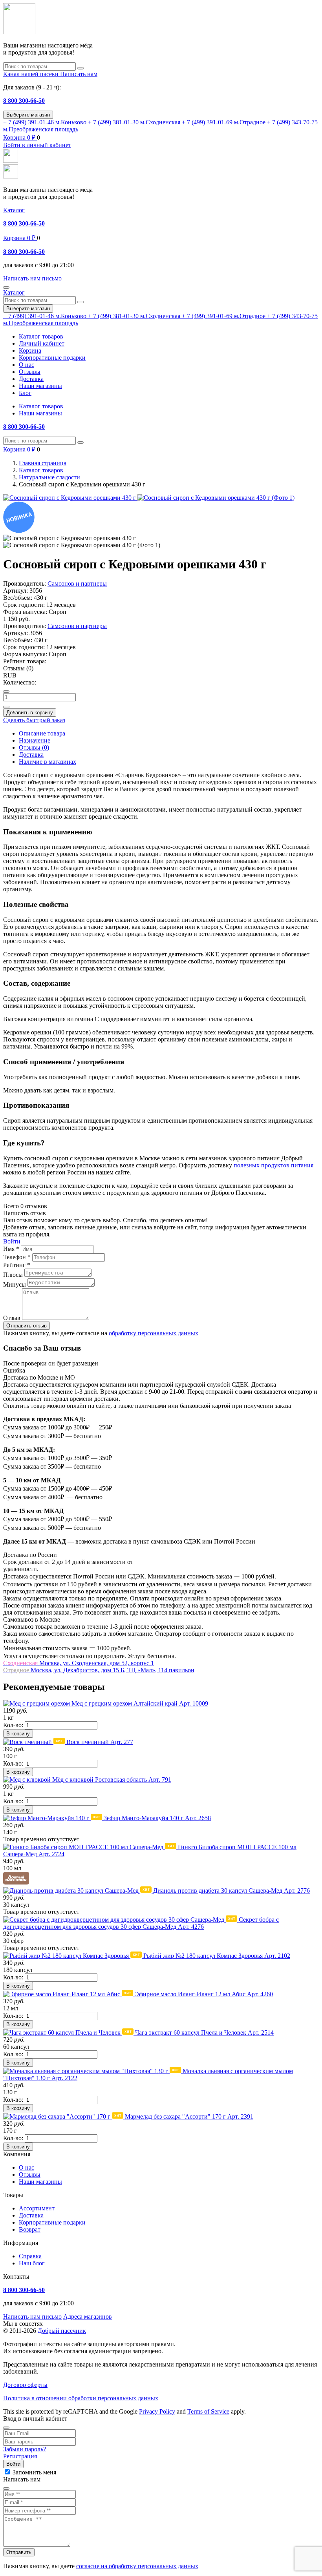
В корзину (18, 1734)
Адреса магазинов (88, 2317)
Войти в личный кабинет (37, 145)
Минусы (15, 1284)
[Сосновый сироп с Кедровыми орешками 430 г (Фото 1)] (216, 498)
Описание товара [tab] (42, 733)
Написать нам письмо (32, 2317)
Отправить (19, 2552)
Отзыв (12, 1318)
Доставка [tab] (31, 755)
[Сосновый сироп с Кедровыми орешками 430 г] (70, 498)
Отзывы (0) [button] (18, 668)
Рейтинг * (17, 1265)
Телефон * (17, 1257)
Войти (12, 1241)
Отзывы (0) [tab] (34, 747)
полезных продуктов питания (274, 1165)
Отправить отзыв (27, 1326)
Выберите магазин (28, 115)
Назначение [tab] (35, 740)
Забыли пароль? (25, 2449)
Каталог (14, 210)
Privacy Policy (157, 2411)
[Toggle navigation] (6, 288)
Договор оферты (25, 2385)
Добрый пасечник (62, 2331)
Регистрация (20, 2456)
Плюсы (13, 1275)
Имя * (11, 1249)
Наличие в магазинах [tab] (48, 762)
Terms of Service (208, 2411)
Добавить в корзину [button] (30, 713)
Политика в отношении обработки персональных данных (81, 2398)
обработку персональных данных (154, 1333)
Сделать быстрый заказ (34, 720)
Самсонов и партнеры (77, 583)
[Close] (6, 2428)
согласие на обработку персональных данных (137, 2566)
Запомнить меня (34, 2472)
